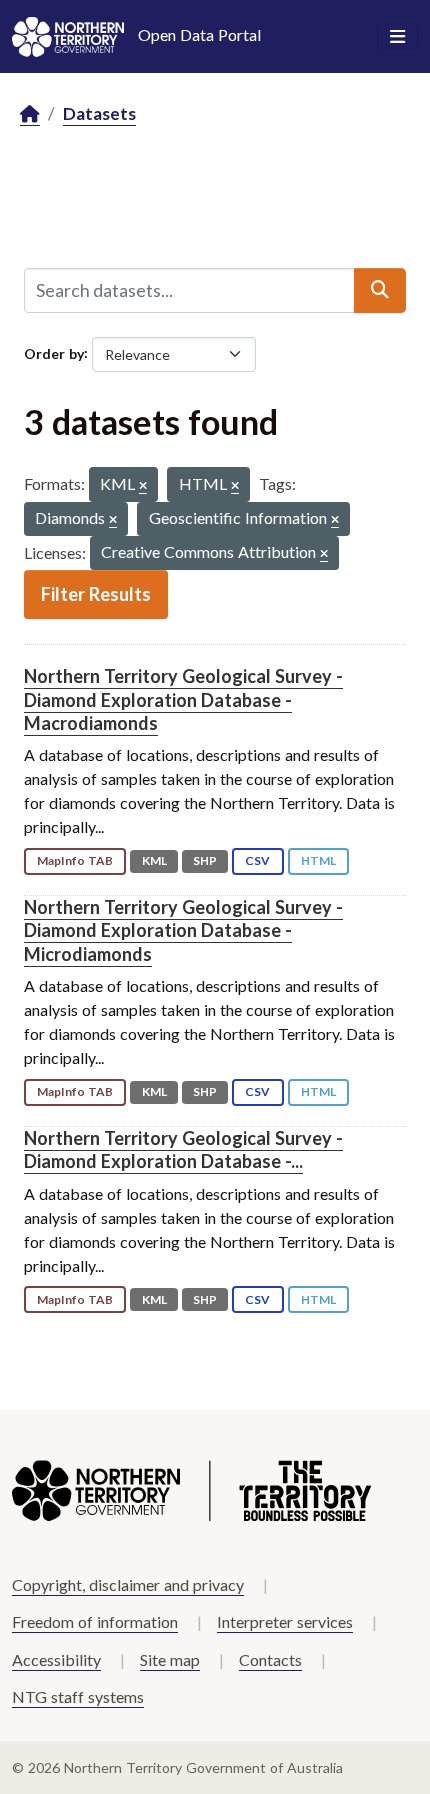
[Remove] (143, 486)
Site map (170, 1659)
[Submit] (380, 290)
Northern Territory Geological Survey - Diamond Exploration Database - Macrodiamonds (183, 699)
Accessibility (56, 1659)
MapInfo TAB (75, 860)
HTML (318, 860)
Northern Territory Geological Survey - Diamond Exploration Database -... (183, 1149)
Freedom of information (95, 1621)
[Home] (30, 114)
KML (154, 860)
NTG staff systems (78, 1696)
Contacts (270, 1659)
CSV (257, 860)
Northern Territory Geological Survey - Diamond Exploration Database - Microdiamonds (183, 930)
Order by (54, 352)
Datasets (99, 113)
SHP (205, 860)
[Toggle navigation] (397, 37)
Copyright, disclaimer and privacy (128, 1584)
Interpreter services (285, 1621)
